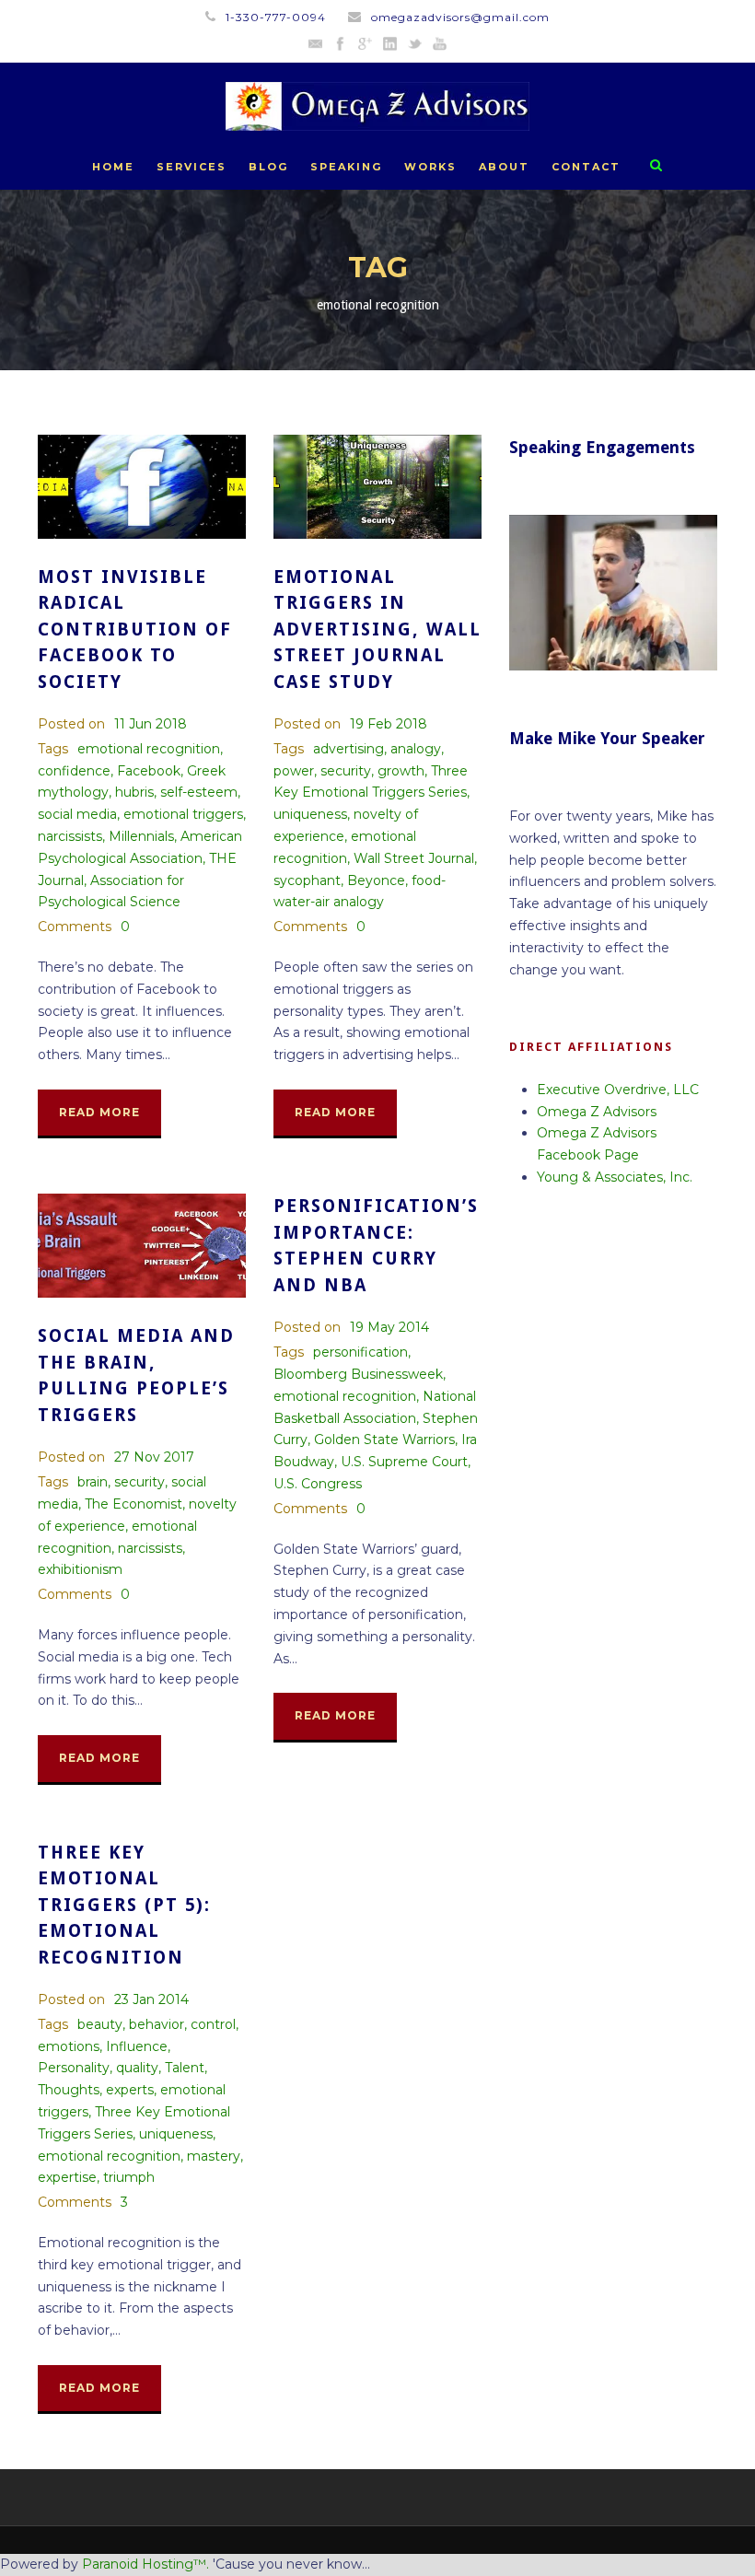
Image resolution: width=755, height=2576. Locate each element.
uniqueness (310, 814)
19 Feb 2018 (389, 724)
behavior (157, 2024)
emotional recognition (149, 749)
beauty (100, 2024)
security (346, 771)
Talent (185, 2068)
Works (430, 167)
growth (401, 771)
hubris (134, 792)
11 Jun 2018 (151, 724)
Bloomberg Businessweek (358, 1374)
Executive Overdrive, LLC (618, 1090)
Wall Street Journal (414, 858)
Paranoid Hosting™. (145, 2564)
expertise (67, 2177)
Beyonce (376, 880)
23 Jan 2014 (151, 1999)
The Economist (134, 1504)
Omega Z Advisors (597, 1112)
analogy (416, 749)
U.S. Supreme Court (404, 1462)
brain (93, 1482)
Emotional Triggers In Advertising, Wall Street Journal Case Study (377, 629)
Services (192, 167)
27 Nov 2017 (154, 1457)
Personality (74, 2068)
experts (130, 2090)
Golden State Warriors (384, 1440)
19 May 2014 (389, 1327)
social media (77, 814)
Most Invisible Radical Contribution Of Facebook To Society (135, 629)
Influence (137, 2046)
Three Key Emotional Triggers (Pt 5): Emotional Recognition (124, 1905)
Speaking (346, 167)
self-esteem (199, 792)
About (504, 167)
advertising (348, 749)
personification (360, 1352)
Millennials (141, 836)
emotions (69, 2046)
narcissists (70, 836)
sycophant (307, 880)
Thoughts (69, 2090)
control (213, 2024)
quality (137, 2068)
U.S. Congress (318, 1484)
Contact (586, 167)
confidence (74, 771)
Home (113, 167)
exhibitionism (80, 1569)
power (294, 771)
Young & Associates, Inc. (615, 1177)
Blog (268, 167)
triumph (129, 2177)
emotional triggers (183, 814)
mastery (214, 2156)
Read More (99, 1112)
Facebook (149, 771)
